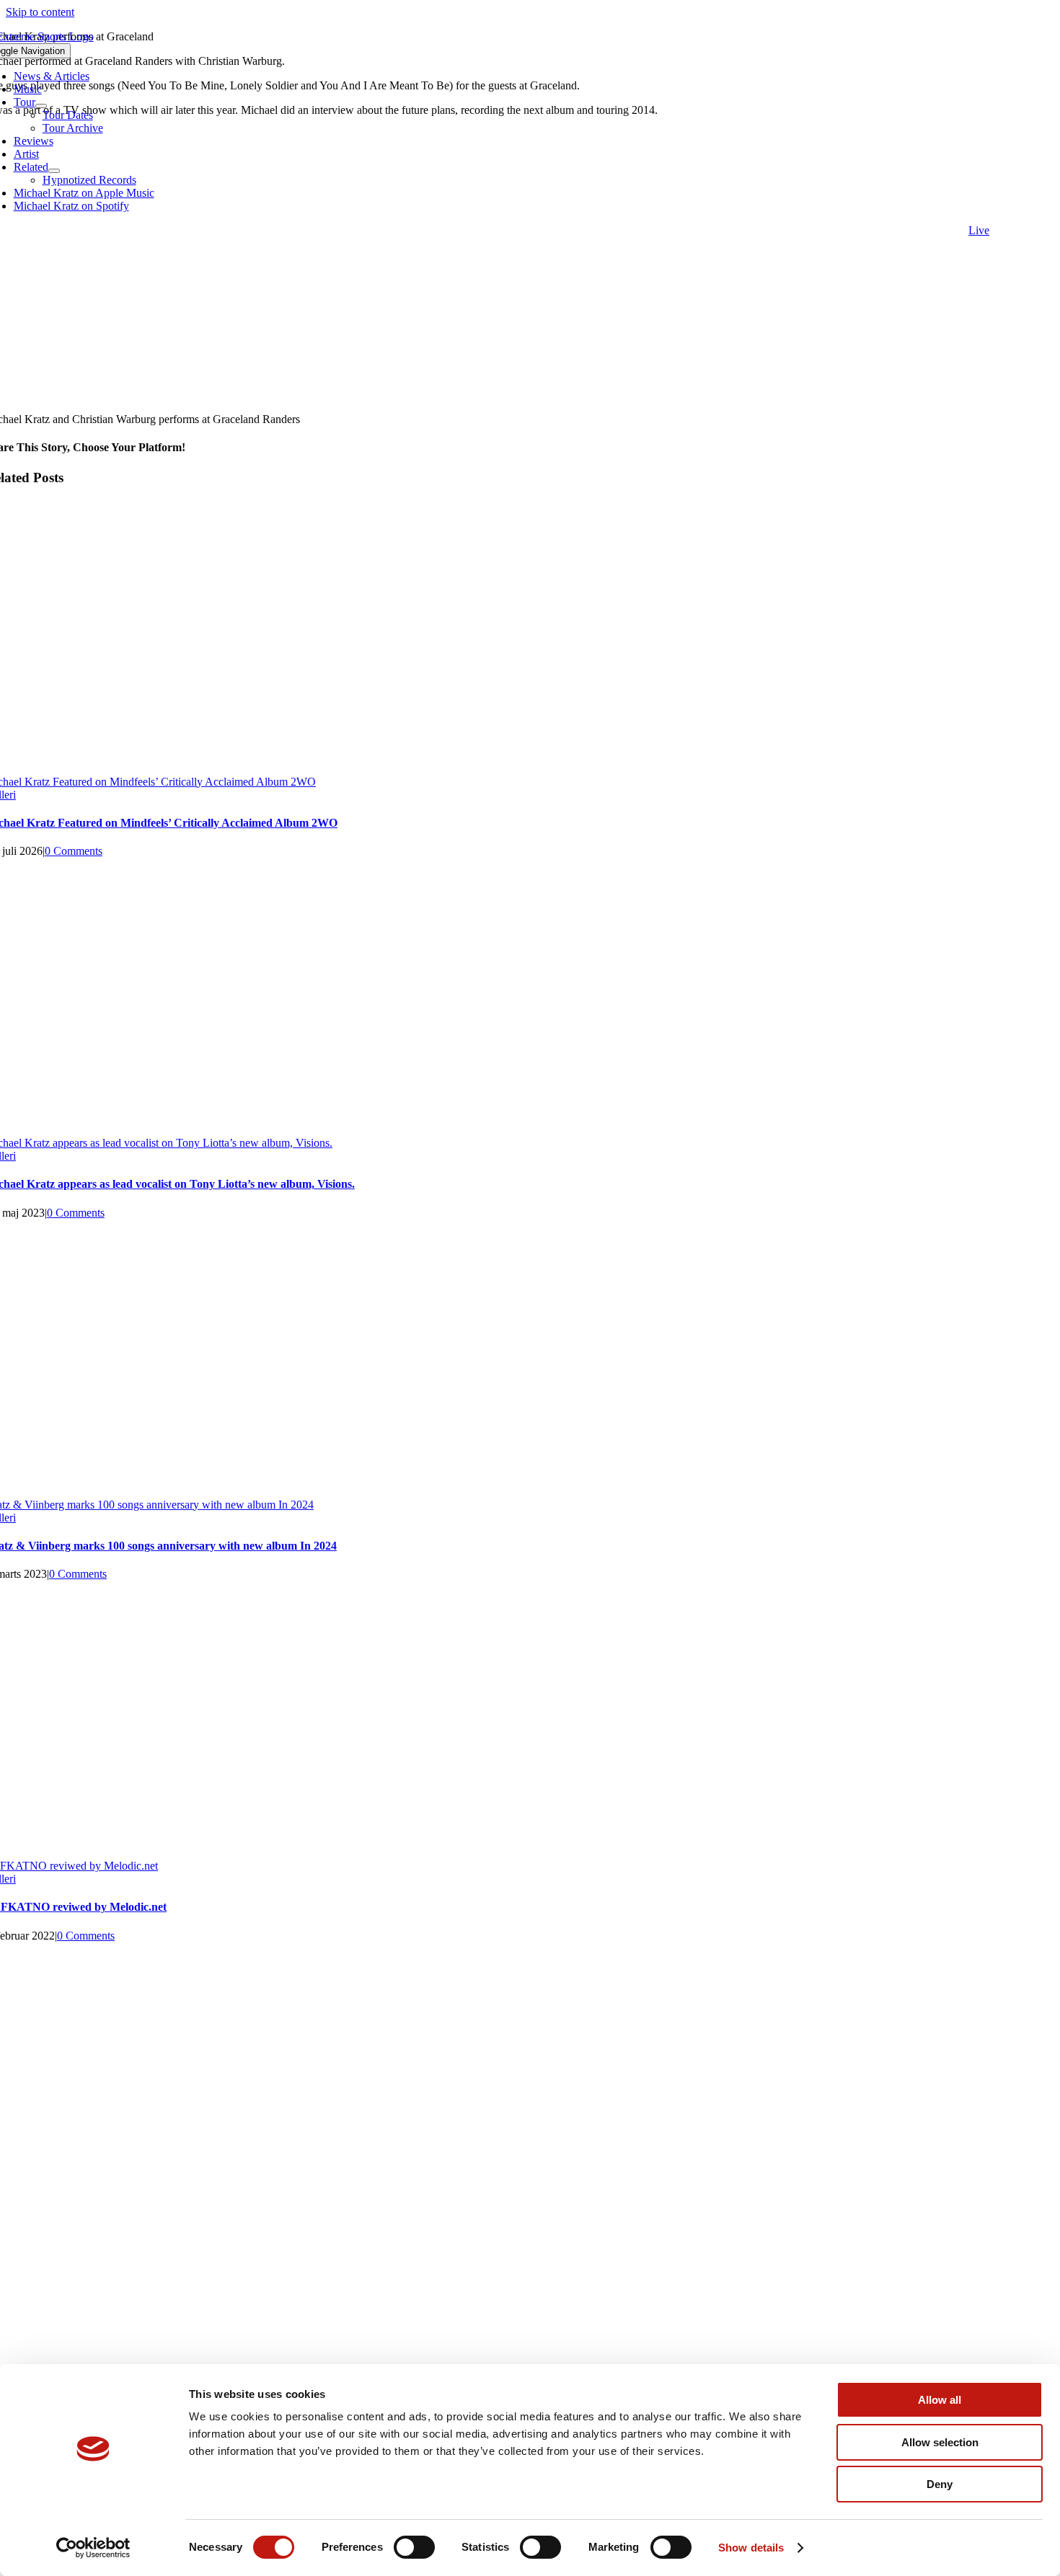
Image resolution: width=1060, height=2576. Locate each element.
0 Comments (74, 851)
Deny (940, 2484)
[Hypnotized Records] (530, 2006)
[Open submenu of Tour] (41, 106)
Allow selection (940, 2442)
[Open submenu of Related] (54, 171)
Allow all (940, 2400)
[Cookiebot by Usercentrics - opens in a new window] (93, 2548)
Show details (751, 2548)
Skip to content (40, 12)
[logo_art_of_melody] (530, 2197)
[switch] (414, 2547)
